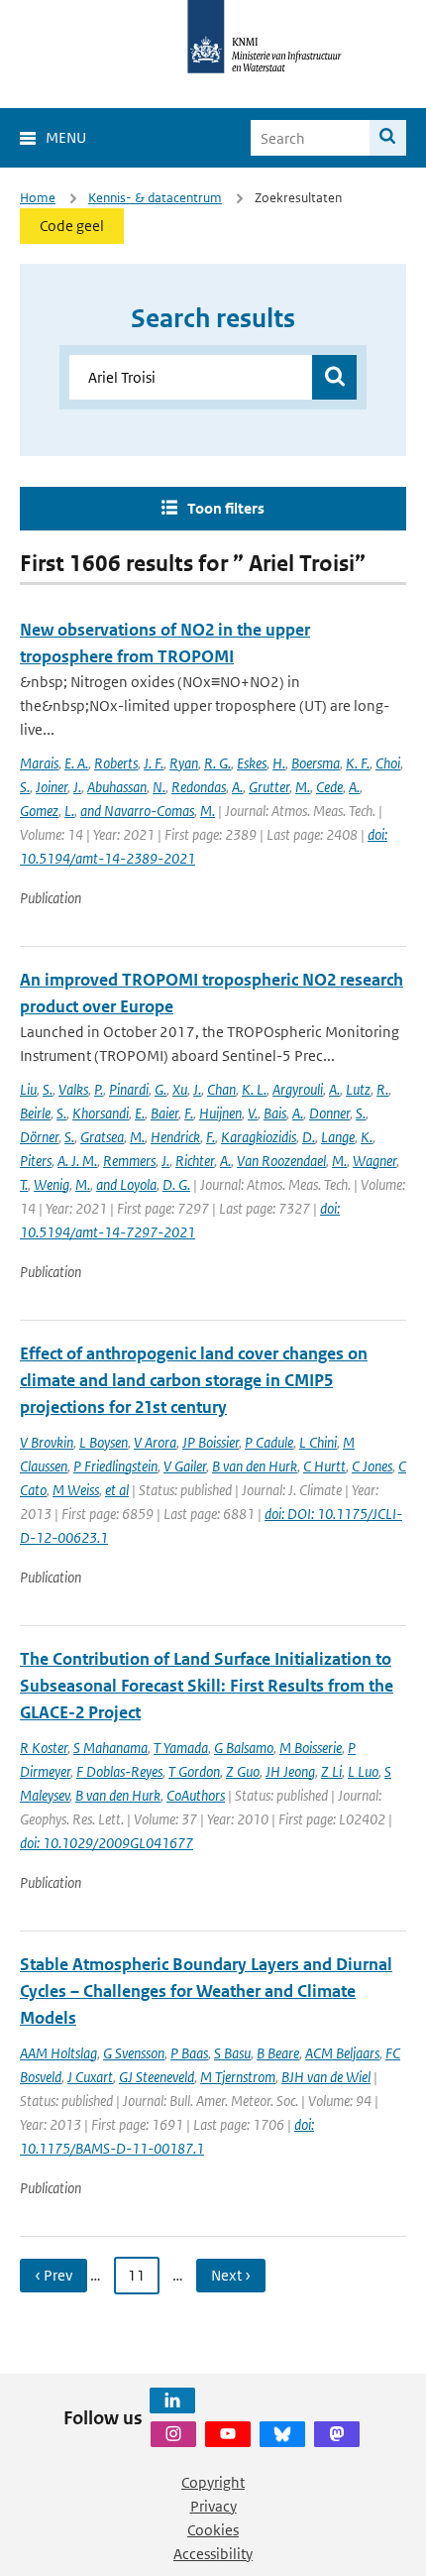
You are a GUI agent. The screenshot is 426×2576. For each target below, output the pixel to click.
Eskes (252, 763)
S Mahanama (110, 1748)
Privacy (213, 2506)
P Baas (189, 2053)
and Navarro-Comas (137, 811)
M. (303, 787)
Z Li (331, 1771)
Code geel (72, 226)
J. (77, 787)
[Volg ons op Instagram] (173, 2434)
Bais (275, 1113)
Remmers (129, 1161)
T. (24, 1184)
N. (159, 787)
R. (382, 1089)
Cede (329, 787)
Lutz (358, 1089)
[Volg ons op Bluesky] (282, 2434)
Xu (180, 1089)
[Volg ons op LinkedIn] (172, 2400)
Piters (36, 1161)
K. (367, 1137)
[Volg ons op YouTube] (228, 2434)
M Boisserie (311, 1748)
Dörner (39, 1137)
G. (160, 1089)
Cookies (213, 2530)
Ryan (184, 763)
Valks (73, 1089)
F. (189, 1113)
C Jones (372, 1466)
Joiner (52, 787)
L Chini (318, 1442)
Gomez (39, 811)
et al (117, 1490)
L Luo (363, 1771)
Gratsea (102, 1137)
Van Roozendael (281, 1161)
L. (69, 811)
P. (99, 1089)
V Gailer (185, 1466)
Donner (329, 1113)
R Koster (44, 1748)
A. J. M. (77, 1161)
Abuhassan (117, 787)
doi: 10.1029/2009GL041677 (106, 1843)
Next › (231, 2275)
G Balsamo (244, 1748)
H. (279, 763)
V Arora (155, 1442)
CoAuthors (196, 1795)
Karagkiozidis (259, 1137)
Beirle (35, 1113)
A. (237, 787)
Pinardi (129, 1089)
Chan (221, 1089)
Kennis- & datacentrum (155, 198)
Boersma (316, 763)
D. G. (176, 1184)
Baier (164, 1113)
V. (253, 1113)
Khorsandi (101, 1113)
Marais (39, 763)
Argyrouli (298, 1089)
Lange (338, 1137)
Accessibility (213, 2554)
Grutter (269, 787)
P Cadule (269, 1442)
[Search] (388, 138)
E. (140, 1113)
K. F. (358, 763)
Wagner (374, 1161)
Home (38, 198)
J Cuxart (90, 2077)
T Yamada (181, 1748)
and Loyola (126, 1184)
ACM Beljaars (342, 2053)
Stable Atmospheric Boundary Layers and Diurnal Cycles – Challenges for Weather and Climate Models (206, 1991)
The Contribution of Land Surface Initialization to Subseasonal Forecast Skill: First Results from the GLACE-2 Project (207, 1686)
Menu (66, 137)
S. (25, 787)
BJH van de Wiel (326, 2077)
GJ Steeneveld (157, 2077)
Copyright (213, 2482)
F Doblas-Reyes (119, 1771)
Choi (388, 763)
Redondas (199, 787)
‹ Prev (53, 2275)
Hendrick (175, 1137)
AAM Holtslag (58, 2053)
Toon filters (226, 508)
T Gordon (194, 1771)
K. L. (254, 1089)
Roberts (116, 763)
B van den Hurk (255, 1466)
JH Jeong (290, 1771)
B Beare (278, 2053)
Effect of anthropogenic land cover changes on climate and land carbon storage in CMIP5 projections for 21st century (194, 1380)
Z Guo (243, 1771)
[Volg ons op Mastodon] (337, 2434)
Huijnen (220, 1113)
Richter (195, 1161)
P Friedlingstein (115, 1466)
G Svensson (134, 2053)
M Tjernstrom (238, 2077)
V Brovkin (47, 1442)
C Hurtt (324, 1466)
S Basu (232, 2053)
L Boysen (104, 1442)
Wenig (52, 1184)
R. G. (217, 763)
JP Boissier (211, 1442)
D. (309, 1137)
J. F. (154, 763)
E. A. (76, 763)
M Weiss (76, 1490)
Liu (28, 1089)
